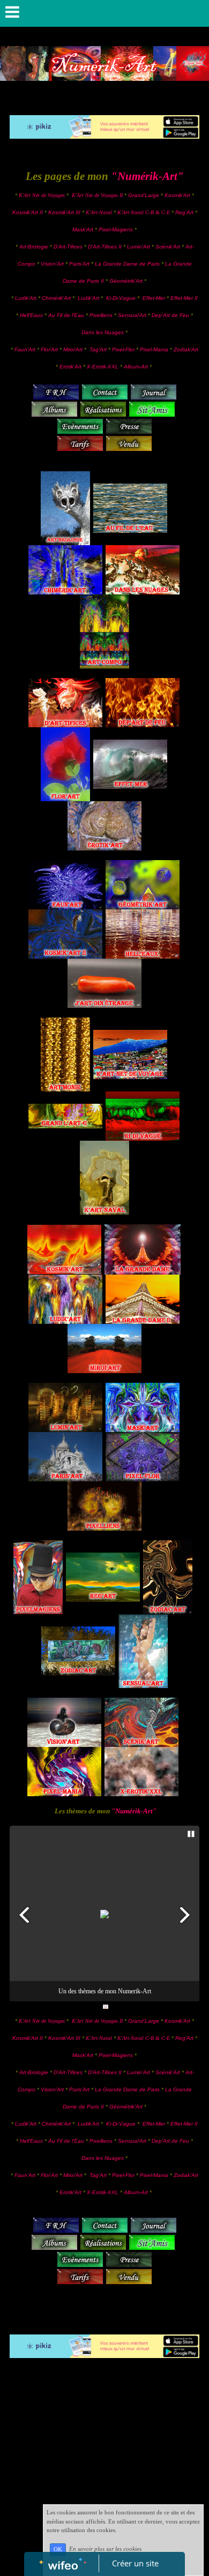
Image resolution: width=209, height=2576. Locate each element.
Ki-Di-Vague (121, 298)
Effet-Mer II (184, 298)
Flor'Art (49, 349)
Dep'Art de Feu (170, 315)
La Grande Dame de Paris (127, 264)
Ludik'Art (27, 298)
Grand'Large (144, 195)
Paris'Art (79, 264)
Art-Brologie (34, 247)
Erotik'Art (70, 367)
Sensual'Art (132, 315)
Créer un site (135, 2563)
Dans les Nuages (103, 332)
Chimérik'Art (56, 298)
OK (58, 2549)
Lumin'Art (139, 247)
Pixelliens (101, 315)
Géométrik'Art (127, 281)
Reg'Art (184, 212)
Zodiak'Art (186, 349)
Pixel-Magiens (116, 229)
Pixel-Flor (124, 349)
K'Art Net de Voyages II (97, 195)
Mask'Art (83, 229)
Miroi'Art (73, 349)
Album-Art (137, 367)
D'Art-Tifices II (106, 247)
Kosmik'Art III (65, 212)
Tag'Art (98, 349)
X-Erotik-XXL (103, 367)
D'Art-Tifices (69, 247)
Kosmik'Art (177, 195)
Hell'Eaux (31, 315)
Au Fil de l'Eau (67, 315)
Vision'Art (53, 264)
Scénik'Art (168, 247)
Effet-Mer (155, 298)
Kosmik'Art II (28, 212)
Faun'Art (25, 349)
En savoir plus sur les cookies (105, 2549)
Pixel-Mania (154, 349)
